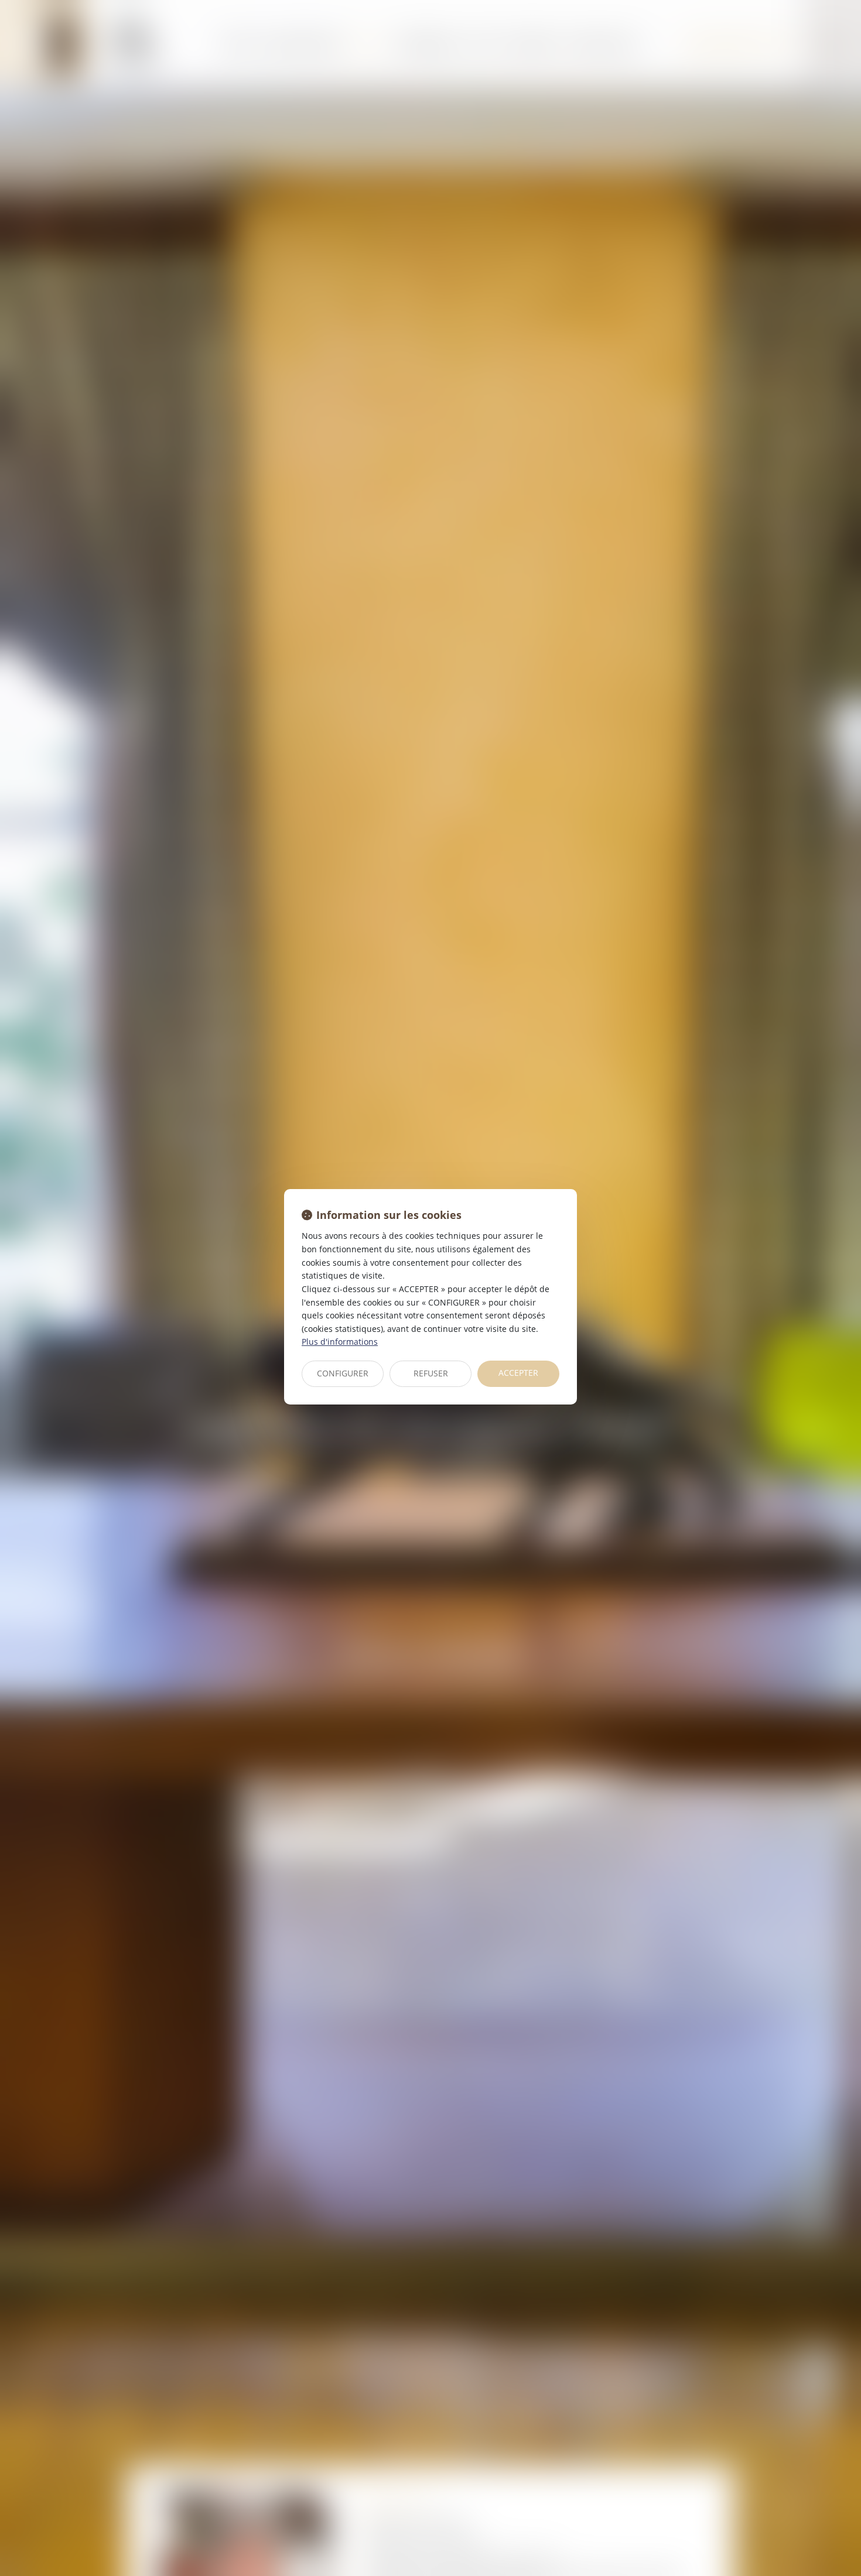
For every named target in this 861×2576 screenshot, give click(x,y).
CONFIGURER (343, 1373)
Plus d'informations (340, 1342)
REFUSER (431, 1373)
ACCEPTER (518, 1373)
